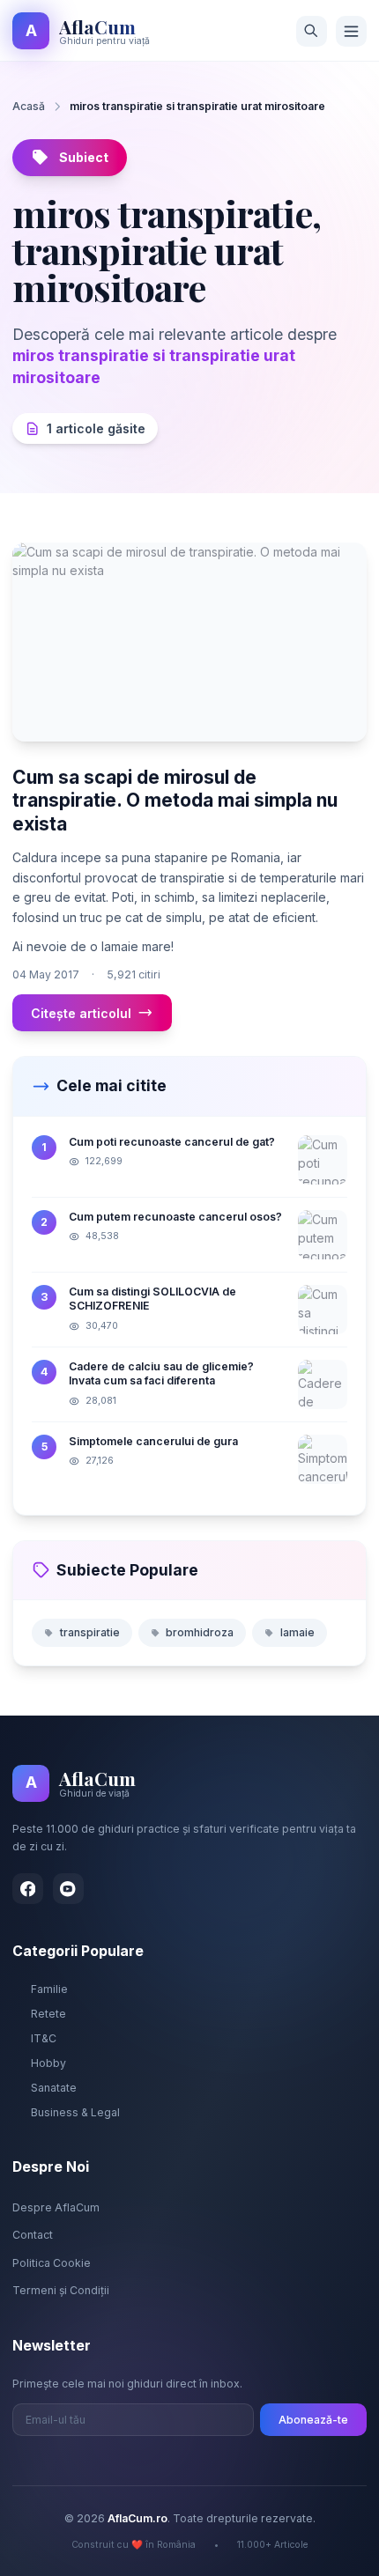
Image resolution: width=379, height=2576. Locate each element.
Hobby (48, 2063)
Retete (48, 2014)
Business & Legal (75, 2112)
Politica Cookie (52, 2263)
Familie (49, 1989)
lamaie (297, 1632)
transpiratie (90, 1632)
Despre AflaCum (56, 2207)
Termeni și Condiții (61, 2290)
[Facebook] (28, 1889)
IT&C (44, 2038)
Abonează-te (313, 2420)
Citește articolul (81, 1013)
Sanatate (54, 2088)
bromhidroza (200, 1632)
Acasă (29, 106)
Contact (33, 2235)
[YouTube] (68, 1889)
